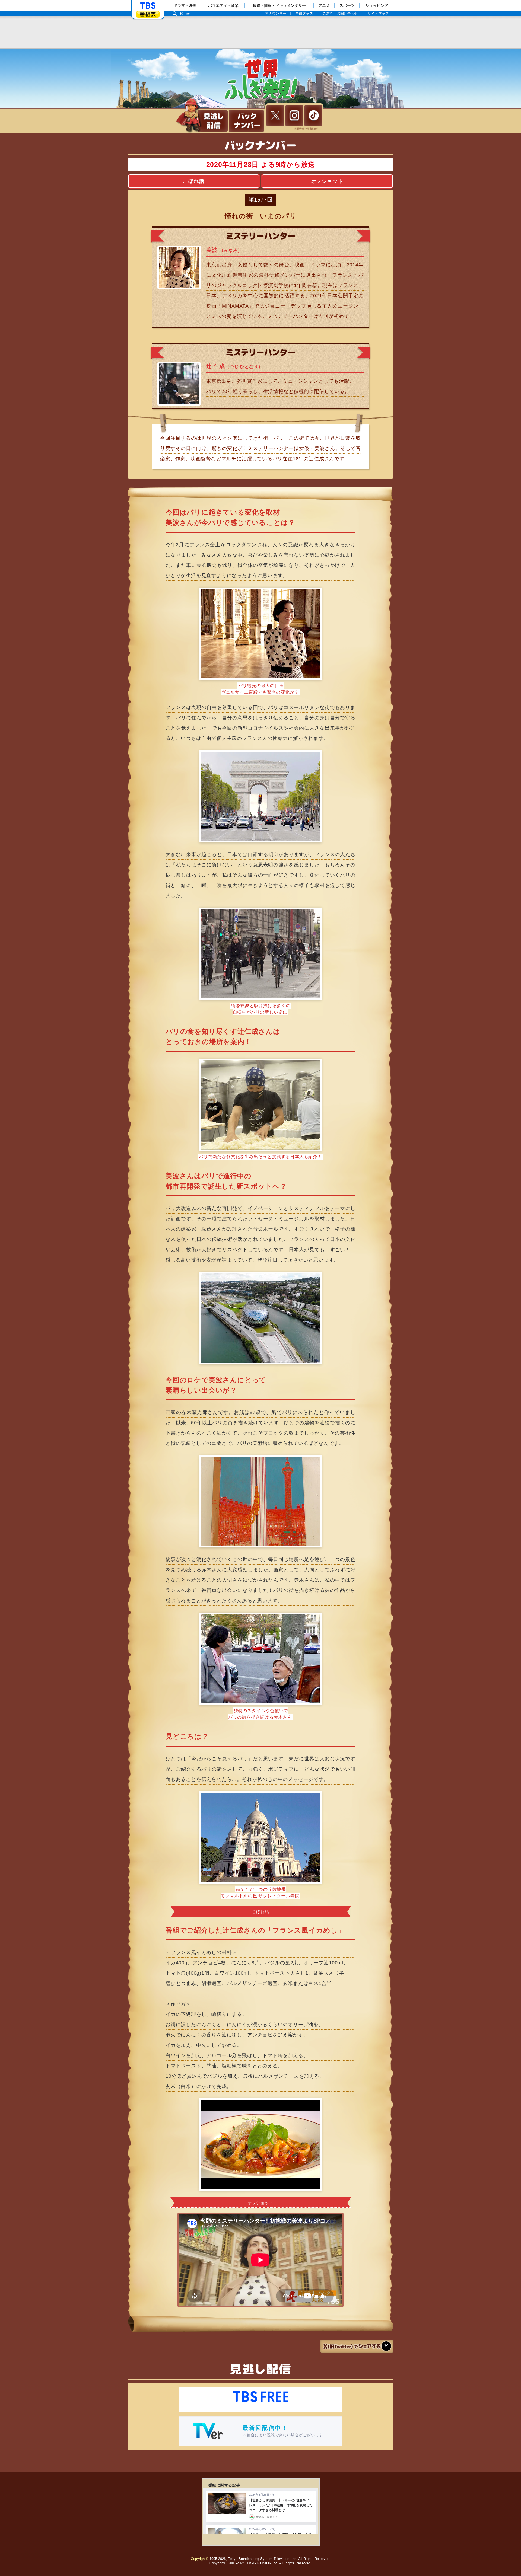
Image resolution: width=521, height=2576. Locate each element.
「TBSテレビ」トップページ (148, 6)
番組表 (148, 14)
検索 (186, 14)
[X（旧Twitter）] (275, 116)
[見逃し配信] (213, 121)
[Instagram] (294, 116)
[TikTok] (313, 116)
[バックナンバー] (246, 121)
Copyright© (200, 2559)
